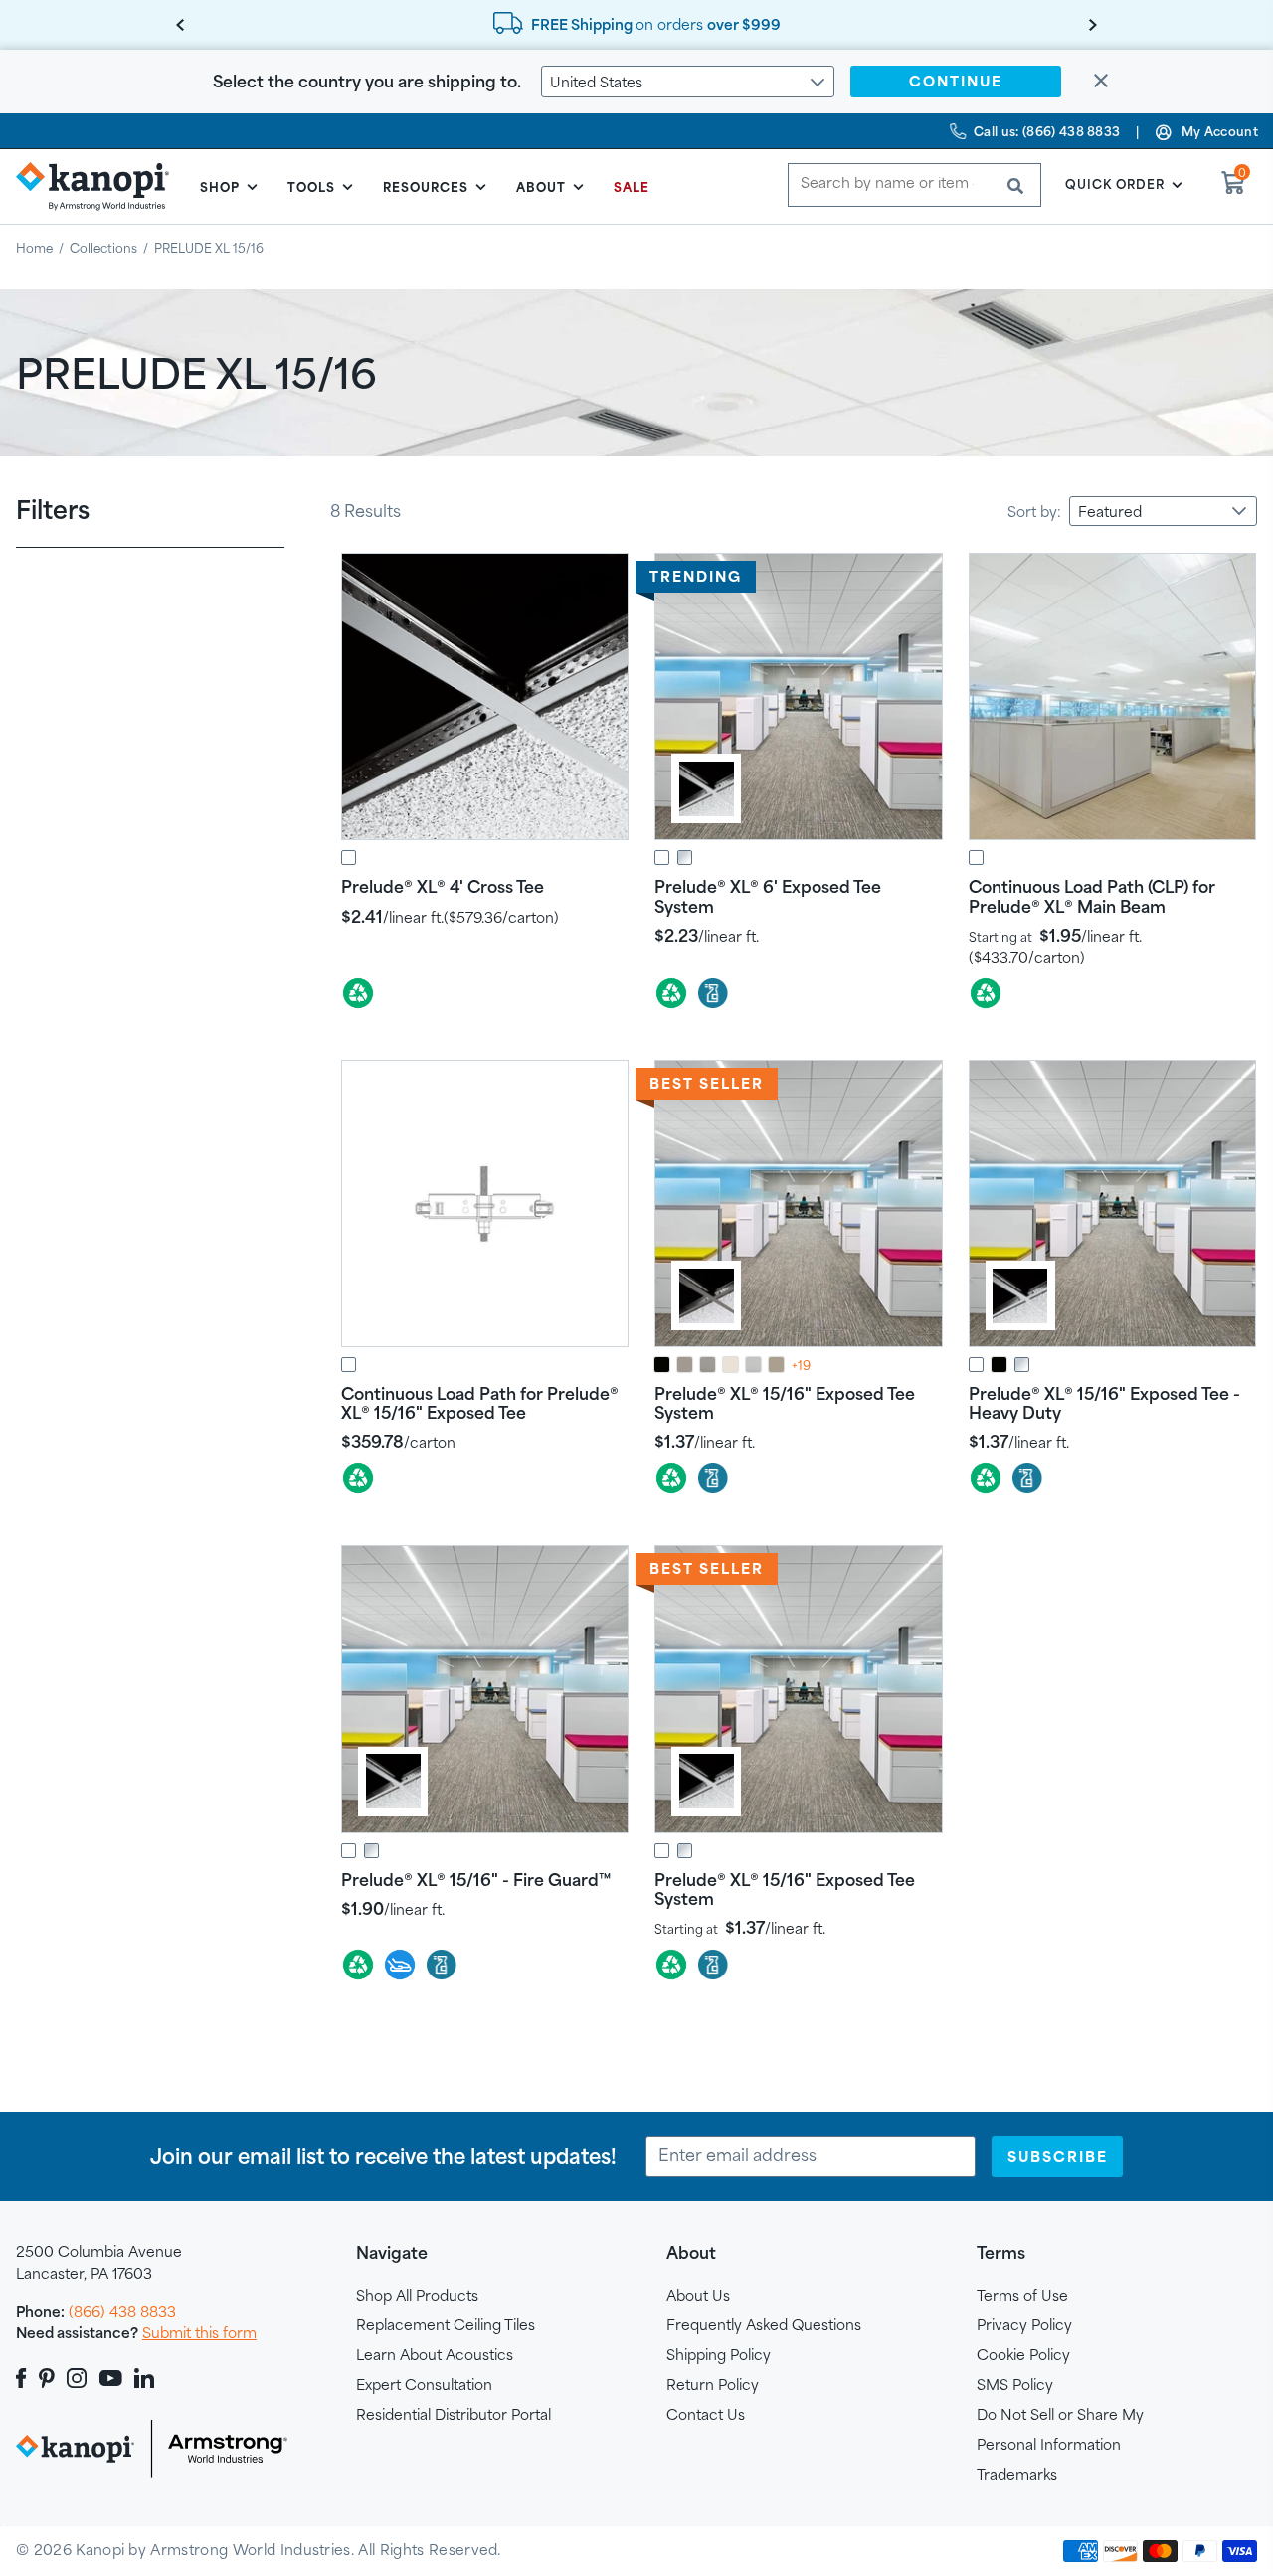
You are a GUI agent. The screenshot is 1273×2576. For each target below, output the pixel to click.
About (541, 187)
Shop (220, 187)
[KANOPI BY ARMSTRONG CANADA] (100, 186)
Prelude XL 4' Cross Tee (443, 886)
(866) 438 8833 (122, 2311)
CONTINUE (956, 81)
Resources (426, 187)
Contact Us (706, 2414)
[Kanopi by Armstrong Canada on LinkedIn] (144, 2378)
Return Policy (713, 2385)
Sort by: (1034, 512)
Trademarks (1017, 2474)
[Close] (1101, 82)
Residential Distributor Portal (454, 2414)
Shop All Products (417, 2295)
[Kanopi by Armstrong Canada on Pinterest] (47, 2378)
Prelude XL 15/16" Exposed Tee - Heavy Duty (1104, 1403)
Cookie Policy (1023, 2355)
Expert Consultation (424, 2385)
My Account (1220, 131)
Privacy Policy (1024, 2325)
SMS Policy (1015, 2385)
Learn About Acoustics (435, 2355)
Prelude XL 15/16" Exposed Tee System (785, 1403)
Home (34, 248)
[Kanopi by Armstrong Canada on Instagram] (77, 2378)
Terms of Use (1022, 2295)
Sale (632, 187)
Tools (311, 187)
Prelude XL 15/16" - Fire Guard (476, 1880)
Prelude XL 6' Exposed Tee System (768, 896)
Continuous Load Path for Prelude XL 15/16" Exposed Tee (480, 1403)
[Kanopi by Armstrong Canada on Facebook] (24, 2378)
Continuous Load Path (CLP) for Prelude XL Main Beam (1092, 896)
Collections (103, 248)
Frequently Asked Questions (764, 2325)
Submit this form (199, 2333)
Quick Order (1115, 184)
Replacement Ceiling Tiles (446, 2325)
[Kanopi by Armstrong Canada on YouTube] (111, 2378)
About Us (698, 2295)
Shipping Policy (719, 2355)
